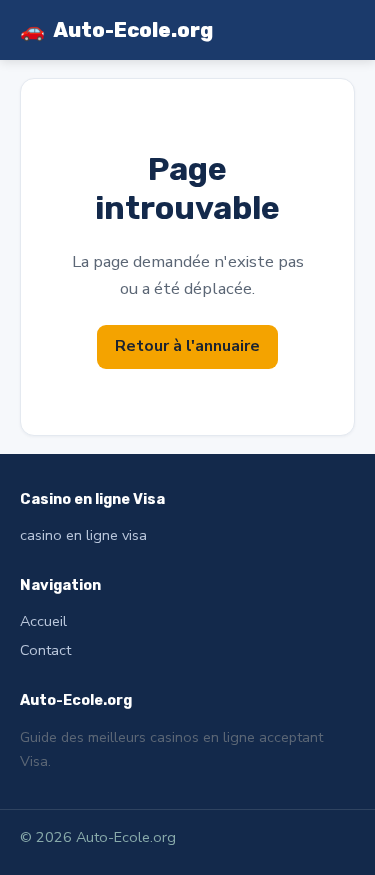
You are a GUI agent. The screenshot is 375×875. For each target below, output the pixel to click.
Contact (45, 650)
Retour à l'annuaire (187, 346)
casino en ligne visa (83, 535)
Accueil (43, 621)
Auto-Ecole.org (116, 30)
